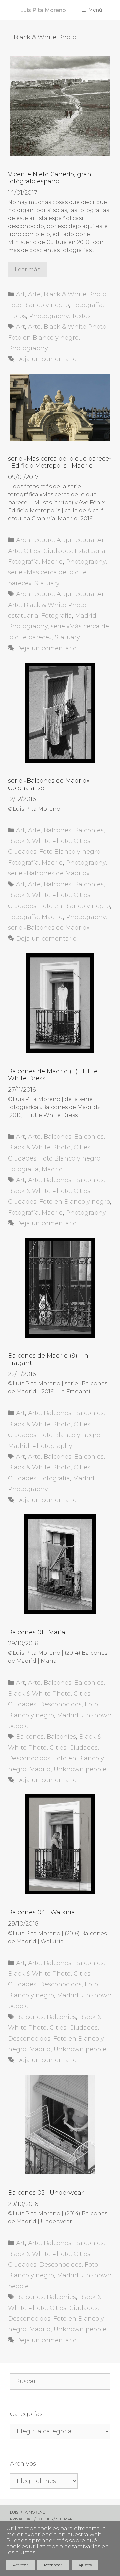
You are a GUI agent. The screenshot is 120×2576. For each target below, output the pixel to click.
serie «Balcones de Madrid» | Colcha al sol (50, 784)
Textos (81, 316)
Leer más (27, 270)
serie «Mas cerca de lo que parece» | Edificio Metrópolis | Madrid (60, 462)
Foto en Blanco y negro (43, 338)
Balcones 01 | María (37, 1632)
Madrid (52, 562)
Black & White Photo (75, 294)
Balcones (57, 830)
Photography (49, 316)
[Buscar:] (60, 2382)
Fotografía (87, 305)
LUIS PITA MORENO (28, 2512)
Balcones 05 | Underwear (46, 2193)
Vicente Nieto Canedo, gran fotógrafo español (50, 178)
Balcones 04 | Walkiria (41, 1912)
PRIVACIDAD (22, 2519)
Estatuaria (90, 551)
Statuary (47, 583)
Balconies (89, 830)
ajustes (25, 2553)
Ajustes (85, 2565)
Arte (34, 294)
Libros (17, 316)
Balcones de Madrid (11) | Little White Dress (53, 1075)
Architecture (35, 540)
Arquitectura (75, 540)
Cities (32, 551)
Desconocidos (60, 1704)
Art (20, 294)
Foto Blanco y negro (38, 305)
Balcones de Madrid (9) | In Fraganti (48, 1359)
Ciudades (57, 551)
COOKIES (45, 2519)
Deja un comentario (46, 359)
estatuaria (23, 616)
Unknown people (80, 1769)
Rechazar (53, 2565)
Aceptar (20, 2565)
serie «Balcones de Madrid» (49, 873)
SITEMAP (64, 2519)
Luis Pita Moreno (43, 10)
